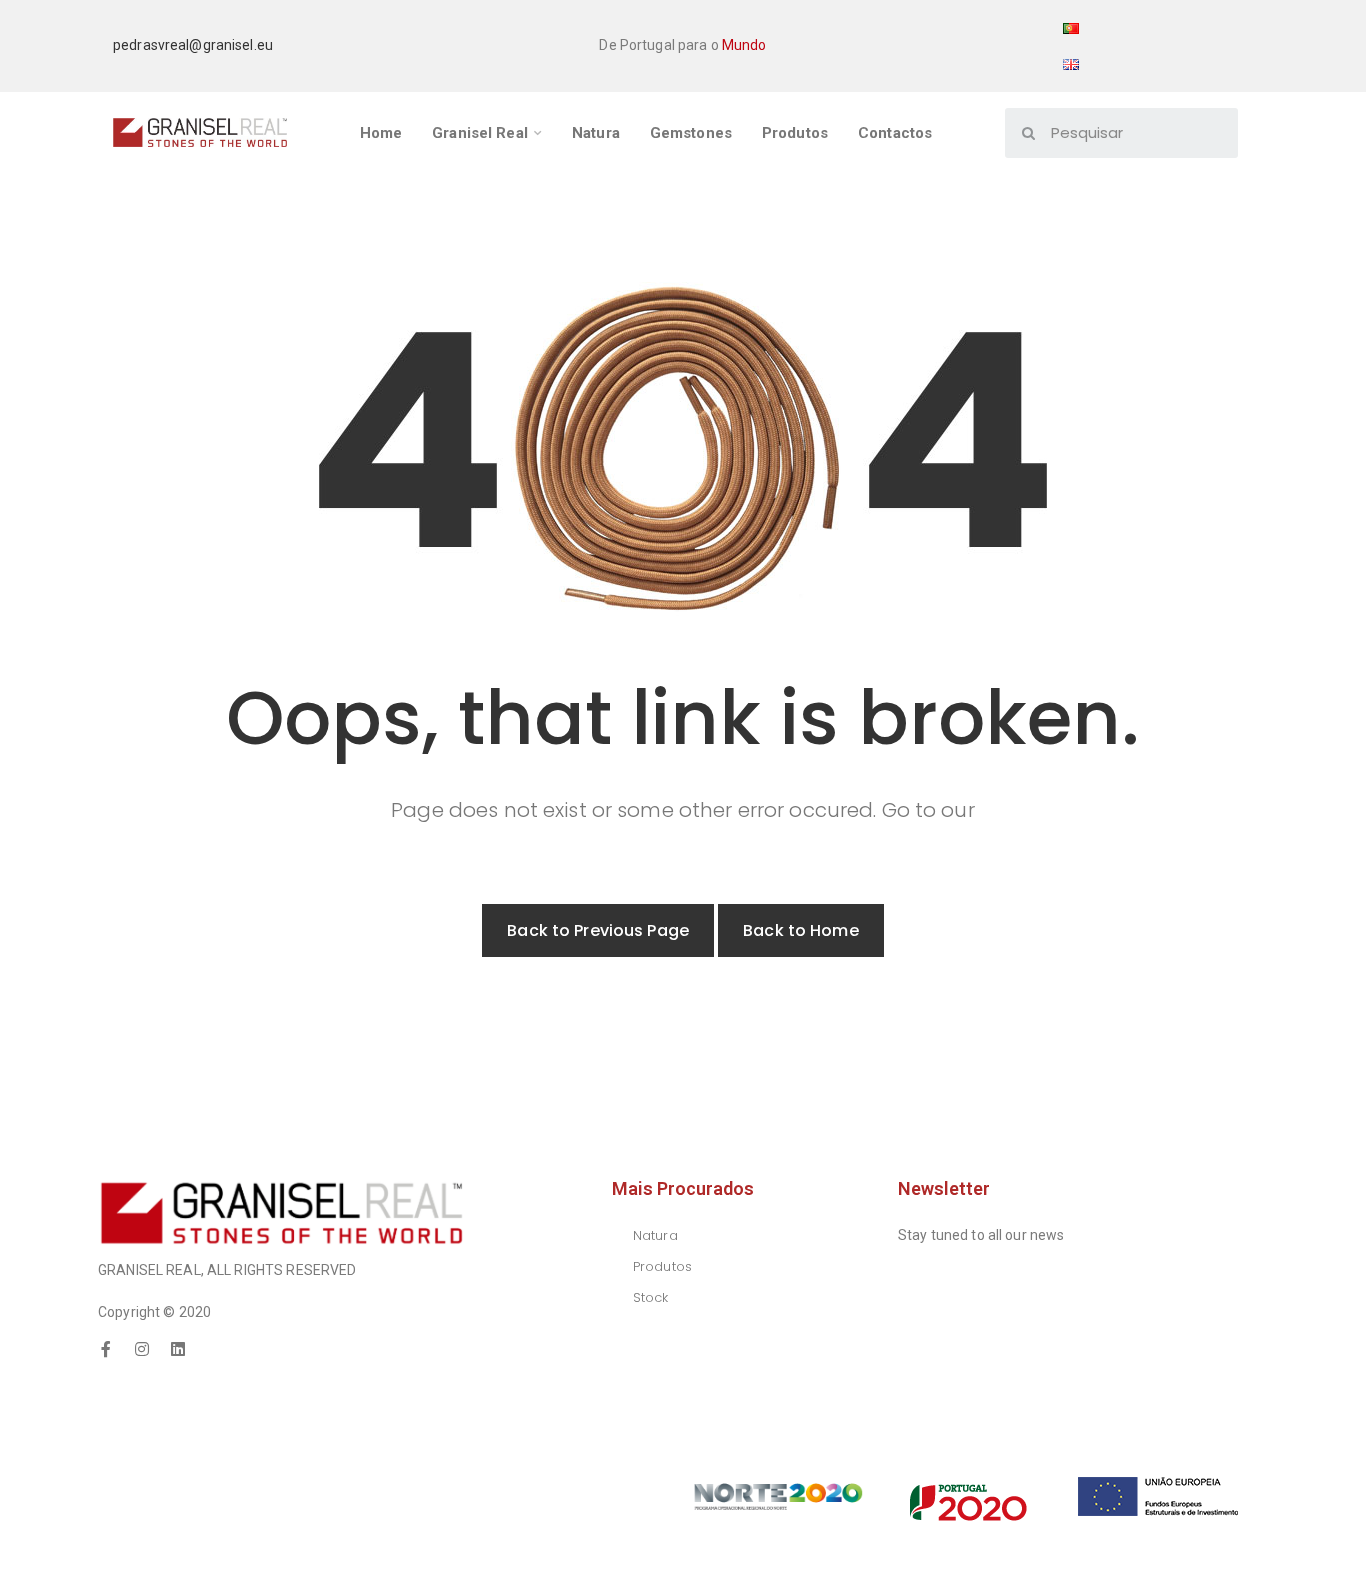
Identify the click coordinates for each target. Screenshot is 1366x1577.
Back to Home (801, 930)
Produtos (662, 1266)
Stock (651, 1297)
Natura (655, 1235)
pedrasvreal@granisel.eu (193, 45)
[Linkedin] (178, 1349)
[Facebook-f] (106, 1349)
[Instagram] (142, 1349)
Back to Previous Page (598, 930)
